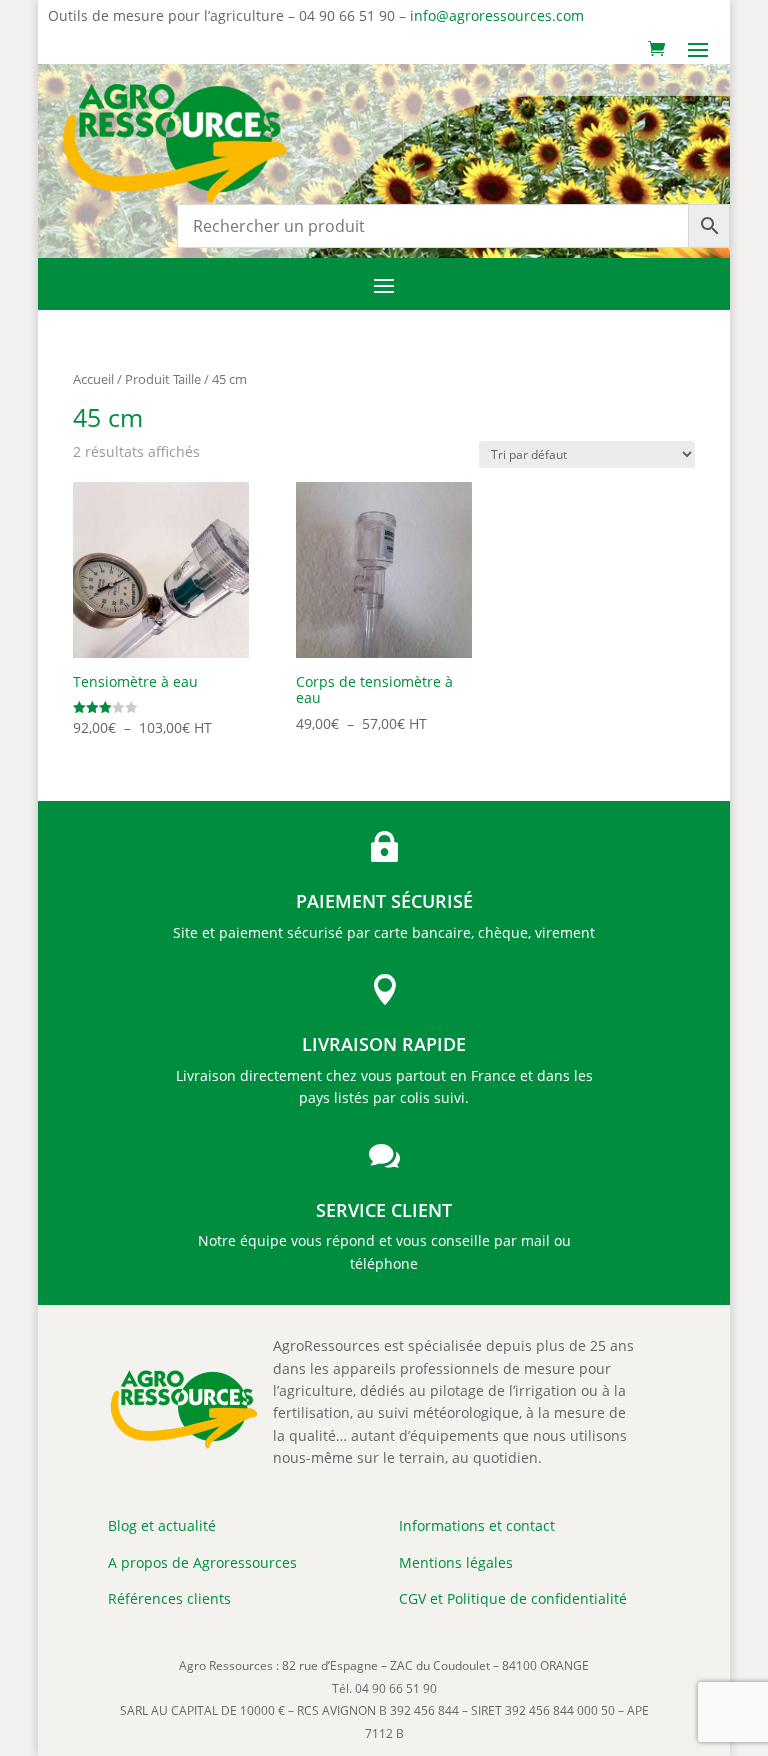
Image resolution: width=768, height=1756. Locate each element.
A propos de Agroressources (202, 1562)
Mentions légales (456, 1562)
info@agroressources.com (497, 15)
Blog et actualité (162, 1525)
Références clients (169, 1598)
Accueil (93, 379)
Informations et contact (477, 1525)
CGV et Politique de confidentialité (513, 1598)
